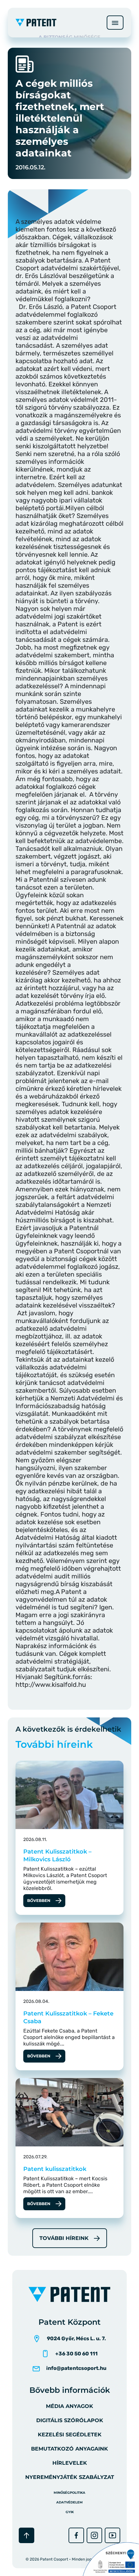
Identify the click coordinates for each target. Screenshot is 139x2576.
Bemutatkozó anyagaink (69, 2449)
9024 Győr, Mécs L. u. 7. (76, 2338)
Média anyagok (69, 2406)
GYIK (70, 2512)
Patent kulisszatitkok (55, 2169)
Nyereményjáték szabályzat (70, 2477)
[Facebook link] (76, 2535)
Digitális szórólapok (70, 2420)
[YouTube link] (112, 2535)
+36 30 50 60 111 (76, 2354)
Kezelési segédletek (70, 2435)
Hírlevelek (70, 2463)
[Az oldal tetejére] (27, 2535)
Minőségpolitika (69, 2493)
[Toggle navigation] (115, 23)
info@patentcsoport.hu (76, 2368)
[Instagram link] (94, 2535)
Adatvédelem (69, 2502)
